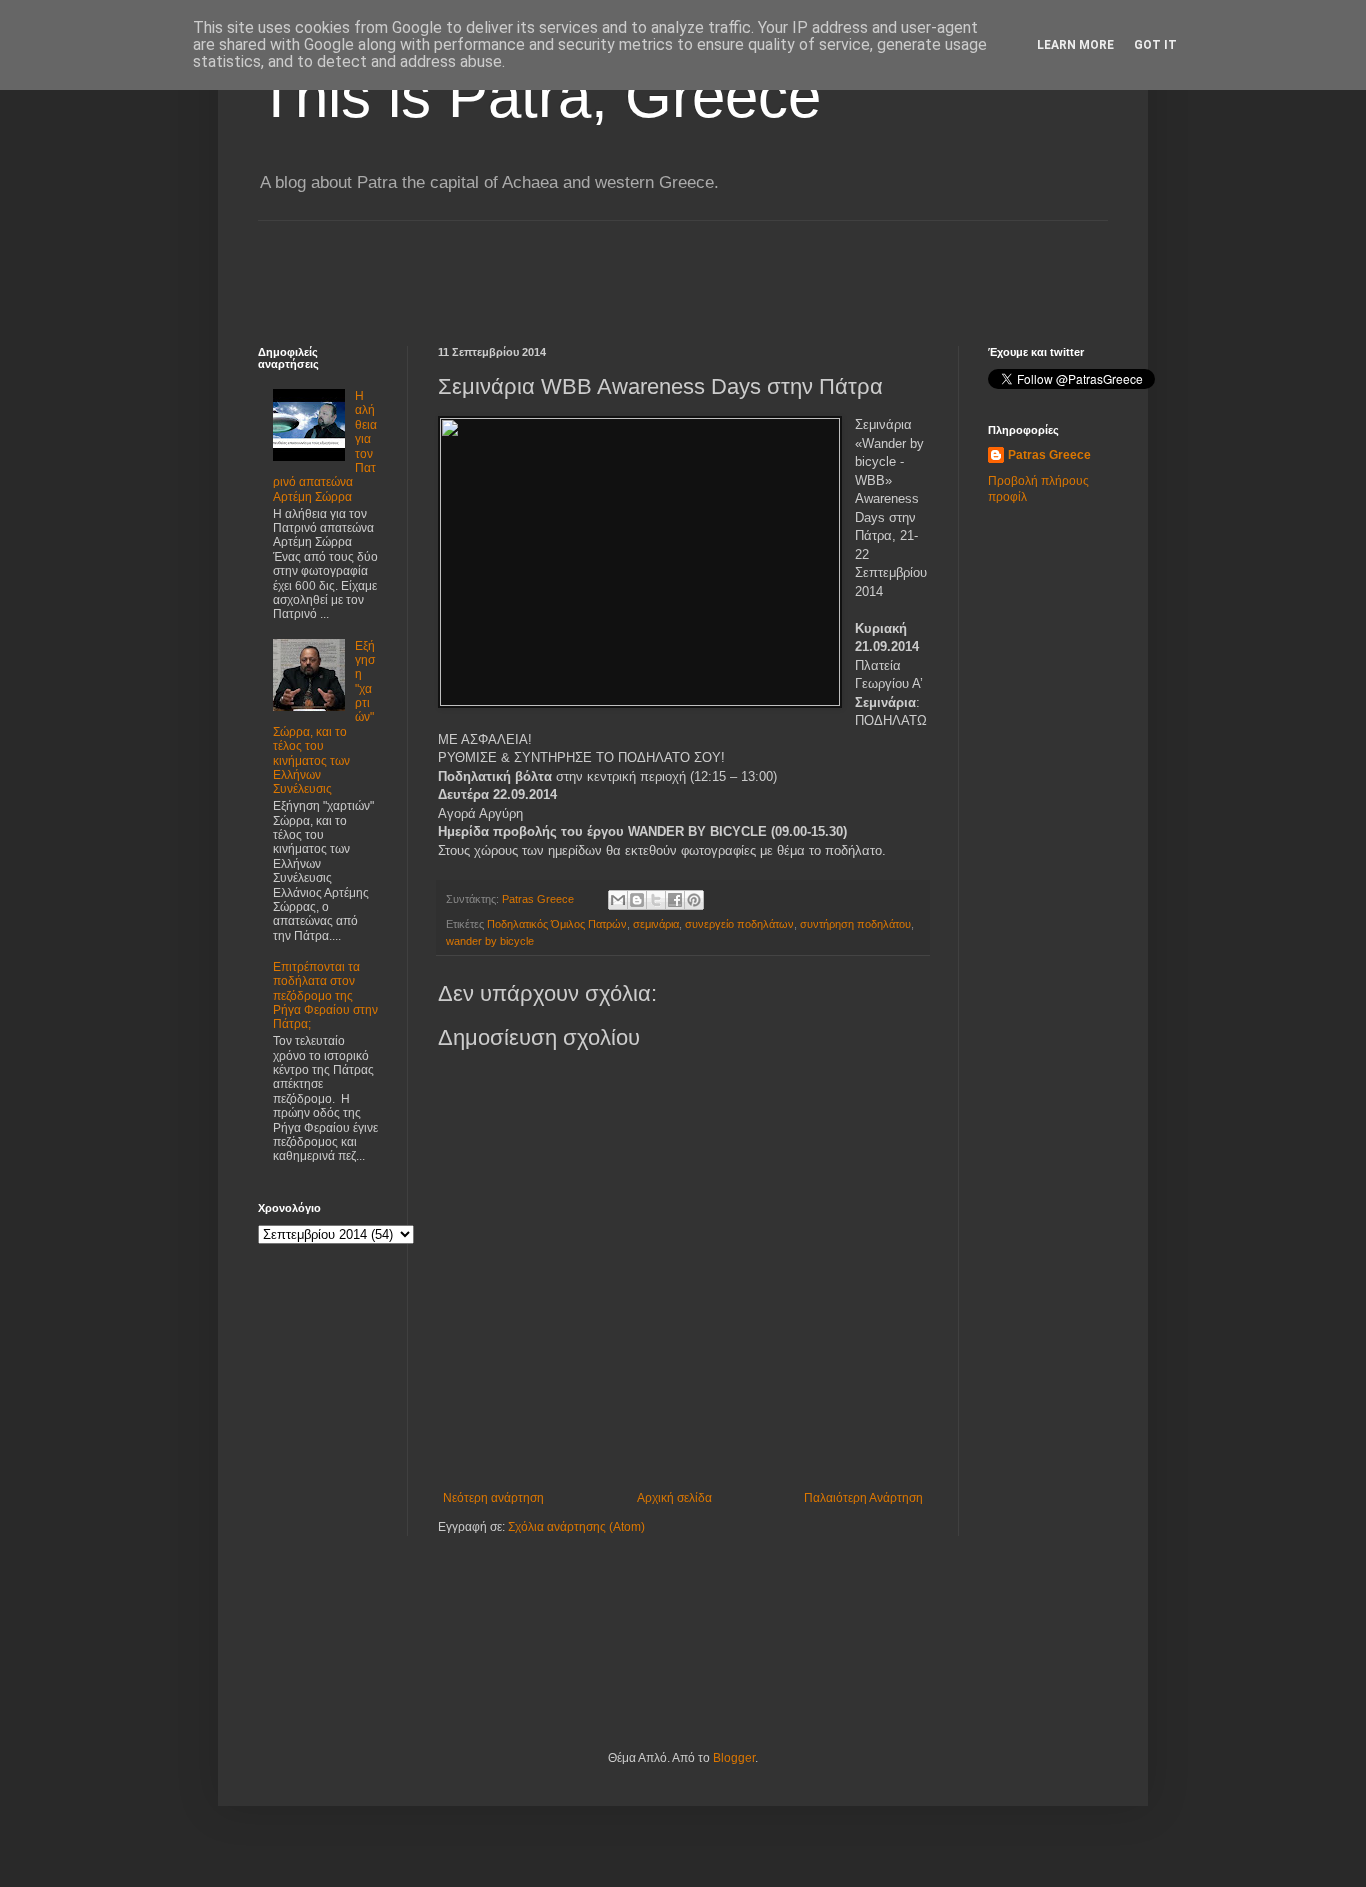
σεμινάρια (656, 924)
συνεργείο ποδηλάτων (739, 924)
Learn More (1075, 45)
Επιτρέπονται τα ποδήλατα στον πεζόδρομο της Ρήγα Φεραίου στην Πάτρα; (325, 996)
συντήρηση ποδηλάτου (855, 924)
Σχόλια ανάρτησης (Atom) (576, 1527)
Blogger (734, 1758)
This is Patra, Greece (539, 96)
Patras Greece (1049, 455)
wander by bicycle (490, 941)
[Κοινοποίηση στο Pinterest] (694, 900)
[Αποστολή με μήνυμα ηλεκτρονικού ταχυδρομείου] (618, 900)
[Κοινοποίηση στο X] (656, 900)
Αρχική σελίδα (674, 1498)
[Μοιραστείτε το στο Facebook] (675, 900)
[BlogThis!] (637, 900)
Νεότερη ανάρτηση (493, 1498)
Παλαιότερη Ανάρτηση (863, 1498)
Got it (1155, 45)
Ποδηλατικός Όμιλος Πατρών (557, 924)
